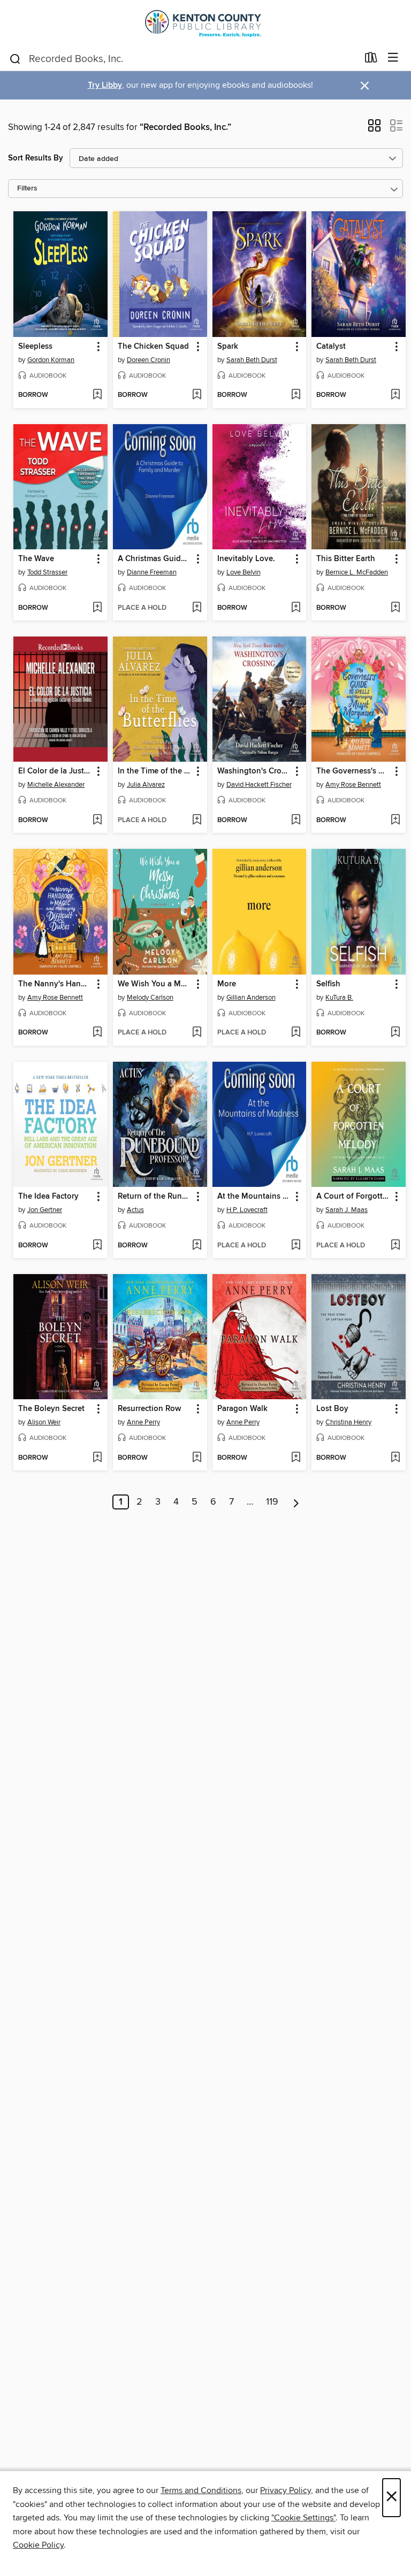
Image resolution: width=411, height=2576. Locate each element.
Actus (135, 1210)
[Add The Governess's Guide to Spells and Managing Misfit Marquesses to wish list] (395, 821)
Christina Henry (348, 1422)
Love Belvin (243, 572)
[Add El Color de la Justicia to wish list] (97, 821)
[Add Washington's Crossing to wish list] (296, 821)
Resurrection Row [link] (149, 1409)
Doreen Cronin (149, 360)
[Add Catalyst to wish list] (395, 395)
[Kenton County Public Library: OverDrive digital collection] (205, 23)
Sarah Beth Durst (252, 360)
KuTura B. (339, 998)
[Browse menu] (393, 58)
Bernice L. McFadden (357, 572)
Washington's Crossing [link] (254, 771)
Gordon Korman (51, 360)
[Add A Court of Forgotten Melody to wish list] (395, 1246)
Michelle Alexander (56, 785)
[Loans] (371, 60)
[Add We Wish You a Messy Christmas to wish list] (197, 1033)
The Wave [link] (36, 559)
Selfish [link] (328, 984)
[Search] (15, 58)
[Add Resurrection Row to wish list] (197, 1458)
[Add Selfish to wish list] (395, 1033)
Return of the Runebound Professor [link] (155, 1197)
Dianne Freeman (152, 572)
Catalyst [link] (331, 347)
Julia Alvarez (146, 785)
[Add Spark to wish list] (296, 395)
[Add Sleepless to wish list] (97, 395)
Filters (27, 189)
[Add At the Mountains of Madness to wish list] (296, 1246)
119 (272, 1502)
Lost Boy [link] (332, 1409)
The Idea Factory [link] (48, 1197)
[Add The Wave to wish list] (97, 608)
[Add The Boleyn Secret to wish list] (97, 1458)
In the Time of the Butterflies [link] (155, 771)
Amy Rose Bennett (353, 785)
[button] (374, 129)
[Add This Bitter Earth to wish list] (395, 608)
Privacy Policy (286, 2490)
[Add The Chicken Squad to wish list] (197, 395)
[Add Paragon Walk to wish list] (296, 1458)
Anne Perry (143, 1422)
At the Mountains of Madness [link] (254, 1197)
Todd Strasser (47, 572)
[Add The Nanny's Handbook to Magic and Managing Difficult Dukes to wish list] (97, 1033)
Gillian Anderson (251, 998)
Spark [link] (228, 347)
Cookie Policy (38, 2545)
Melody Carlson (150, 998)
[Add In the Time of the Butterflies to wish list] (197, 821)
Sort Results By (36, 158)
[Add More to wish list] (296, 1033)
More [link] (227, 984)
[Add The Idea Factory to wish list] (97, 1246)
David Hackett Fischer (259, 785)
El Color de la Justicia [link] (55, 771)
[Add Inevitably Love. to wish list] (296, 608)
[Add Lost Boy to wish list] (395, 1458)
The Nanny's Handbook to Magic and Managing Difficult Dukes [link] (55, 984)
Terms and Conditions (201, 2490)
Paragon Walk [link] (242, 1409)
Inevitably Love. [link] (246, 559)
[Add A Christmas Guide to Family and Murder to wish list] (197, 608)
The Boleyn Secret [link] (51, 1409)
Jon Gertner (45, 1210)
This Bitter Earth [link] (346, 559)
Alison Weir (44, 1422)
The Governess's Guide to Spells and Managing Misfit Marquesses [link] (353, 771)
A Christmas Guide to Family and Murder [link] (155, 559)
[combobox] (183, 59)
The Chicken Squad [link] (153, 347)
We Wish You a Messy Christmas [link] (155, 984)
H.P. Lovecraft (247, 1210)
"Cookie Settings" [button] (303, 2518)
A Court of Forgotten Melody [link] (353, 1197)
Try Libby (105, 85)
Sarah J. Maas (347, 1210)
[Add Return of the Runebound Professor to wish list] (197, 1246)
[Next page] (296, 1502)
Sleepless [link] (35, 347)
